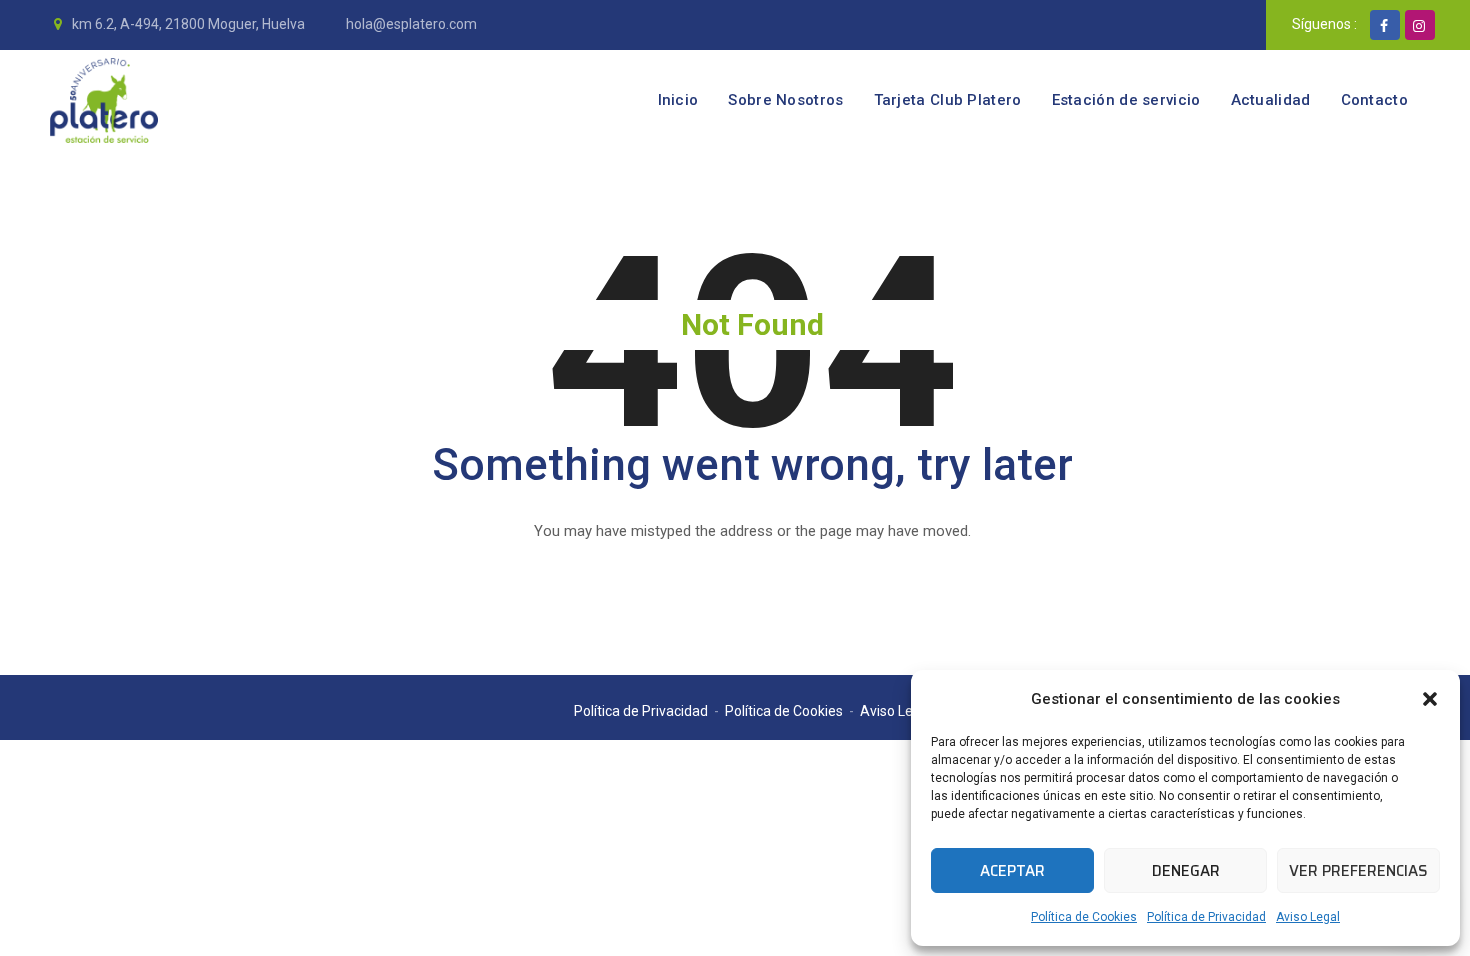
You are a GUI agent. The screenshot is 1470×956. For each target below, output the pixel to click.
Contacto (1374, 100)
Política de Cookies (1084, 917)
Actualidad (1271, 100)
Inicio (678, 100)
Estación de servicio (1126, 100)
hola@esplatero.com (410, 24)
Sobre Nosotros (785, 100)
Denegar (1186, 871)
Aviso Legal (1308, 917)
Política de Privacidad (1206, 917)
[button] (1430, 699)
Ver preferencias (1358, 871)
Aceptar (1012, 871)
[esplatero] (104, 100)
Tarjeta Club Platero (948, 100)
